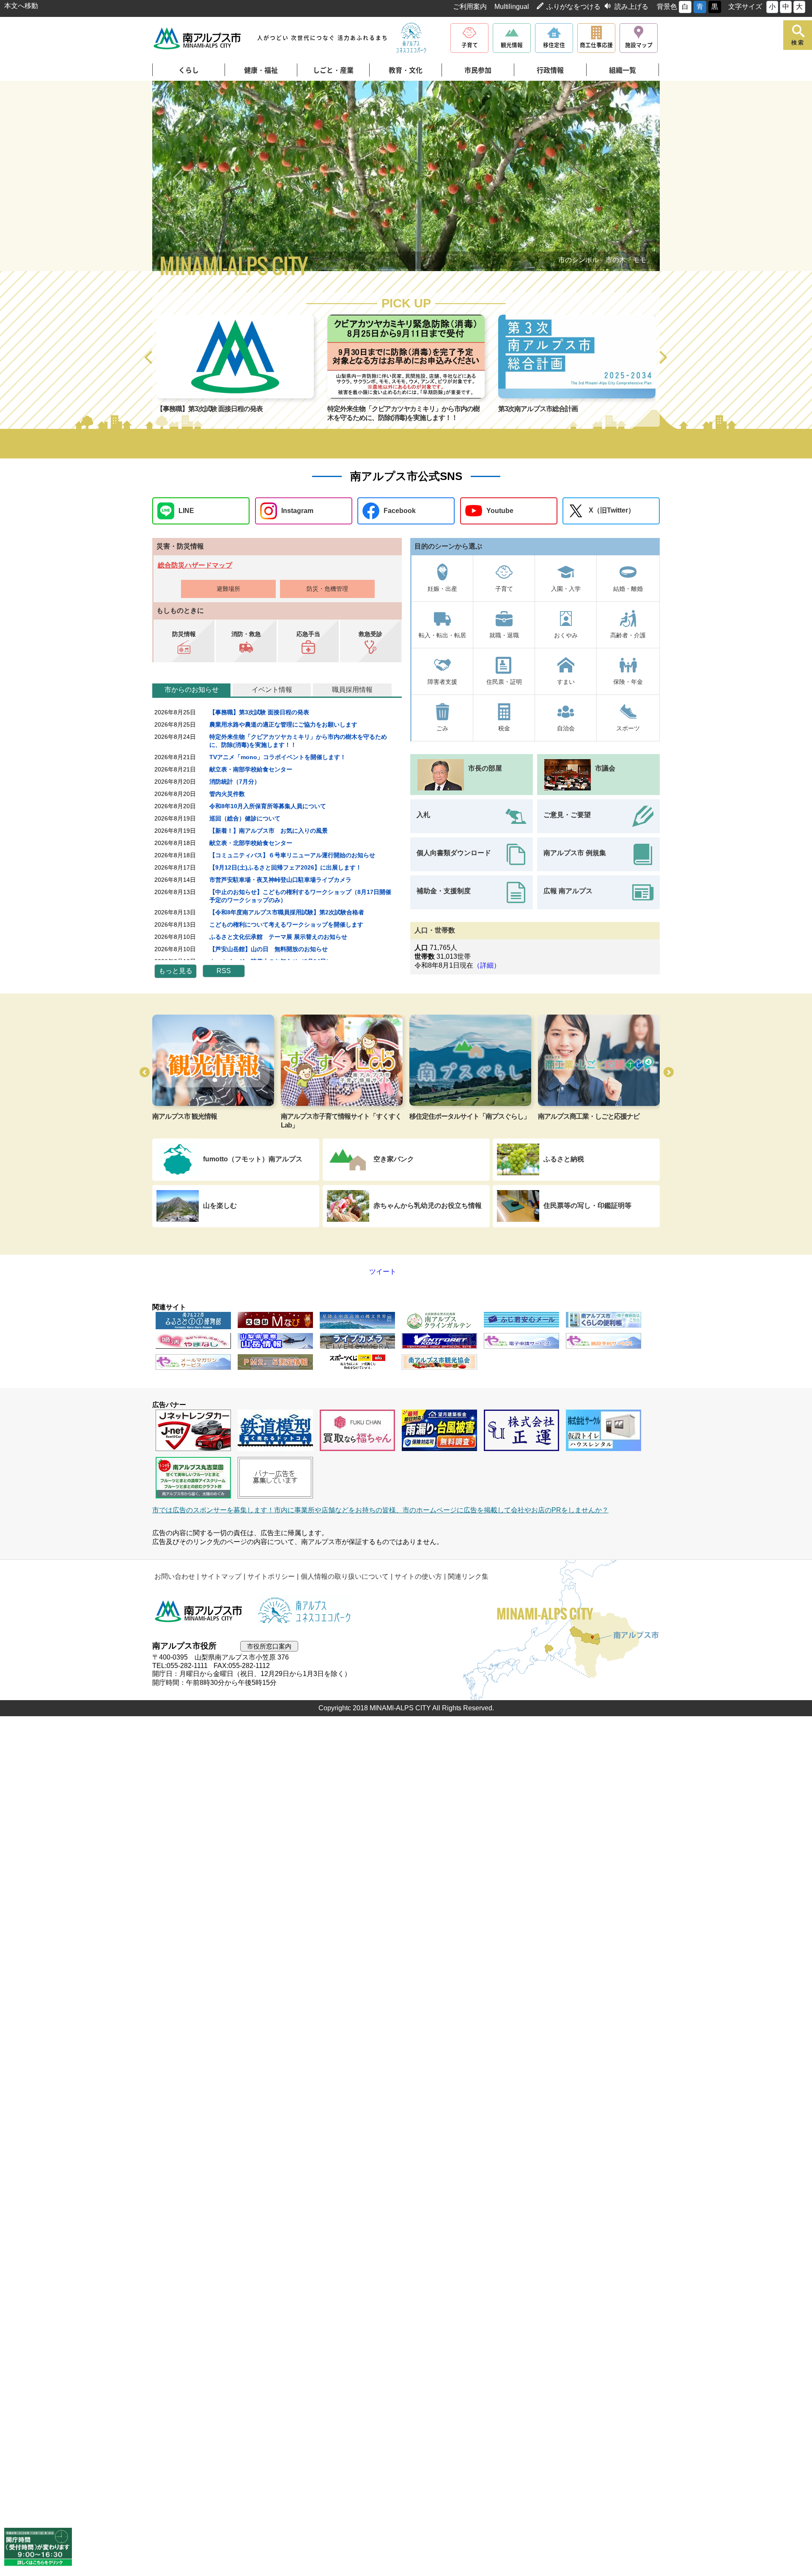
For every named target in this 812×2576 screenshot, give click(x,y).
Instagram (297, 511)
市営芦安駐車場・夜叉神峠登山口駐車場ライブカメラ (280, 880)
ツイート (365, 1272)
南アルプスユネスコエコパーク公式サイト (411, 38)
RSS (224, 971)
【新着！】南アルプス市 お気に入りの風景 (269, 831)
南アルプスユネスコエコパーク (582, 1116)
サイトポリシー (271, 1576)
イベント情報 (272, 690)
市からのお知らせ (192, 690)
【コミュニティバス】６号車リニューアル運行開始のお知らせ (292, 855)
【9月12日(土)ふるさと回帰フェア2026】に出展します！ (285, 867)
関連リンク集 (468, 1576)
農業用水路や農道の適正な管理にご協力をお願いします (283, 724)
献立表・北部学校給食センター (251, 843)
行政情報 (550, 70)
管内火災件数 (227, 794)
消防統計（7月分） (235, 782)
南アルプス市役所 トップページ (198, 38)
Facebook (400, 511)
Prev (178, 177)
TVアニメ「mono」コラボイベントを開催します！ (278, 757)
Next (634, 177)
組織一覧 (623, 70)
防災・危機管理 (327, 589)
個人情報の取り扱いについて (345, 1576)
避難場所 (228, 589)
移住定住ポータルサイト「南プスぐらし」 (341, 1116)
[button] (149, 358)
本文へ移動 (21, 6)
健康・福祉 (261, 70)
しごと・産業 (333, 70)
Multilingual (512, 7)
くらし (189, 70)
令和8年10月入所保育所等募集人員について (268, 806)
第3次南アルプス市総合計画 (196, 409)
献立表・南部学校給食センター (251, 769)
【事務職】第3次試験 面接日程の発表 (259, 712)
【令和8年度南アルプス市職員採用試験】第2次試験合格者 (287, 912)
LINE (186, 511)
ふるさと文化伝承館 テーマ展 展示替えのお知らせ (278, 937)
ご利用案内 (470, 7)
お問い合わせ (175, 1576)
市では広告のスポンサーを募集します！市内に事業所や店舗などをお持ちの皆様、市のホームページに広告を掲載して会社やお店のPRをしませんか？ (380, 1510)
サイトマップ (221, 1576)
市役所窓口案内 (269, 1646)
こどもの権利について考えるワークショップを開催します (286, 925)
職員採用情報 (352, 690)
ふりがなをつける (573, 7)
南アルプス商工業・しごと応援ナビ (460, 1116)
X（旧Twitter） (612, 510)
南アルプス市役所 (199, 1611)
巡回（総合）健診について (245, 818)
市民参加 (478, 70)
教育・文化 (406, 70)
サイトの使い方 (418, 1576)
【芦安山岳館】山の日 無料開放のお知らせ (269, 949)
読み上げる (631, 7)
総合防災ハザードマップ (195, 565)
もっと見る (176, 971)
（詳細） (487, 965)
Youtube (500, 511)
